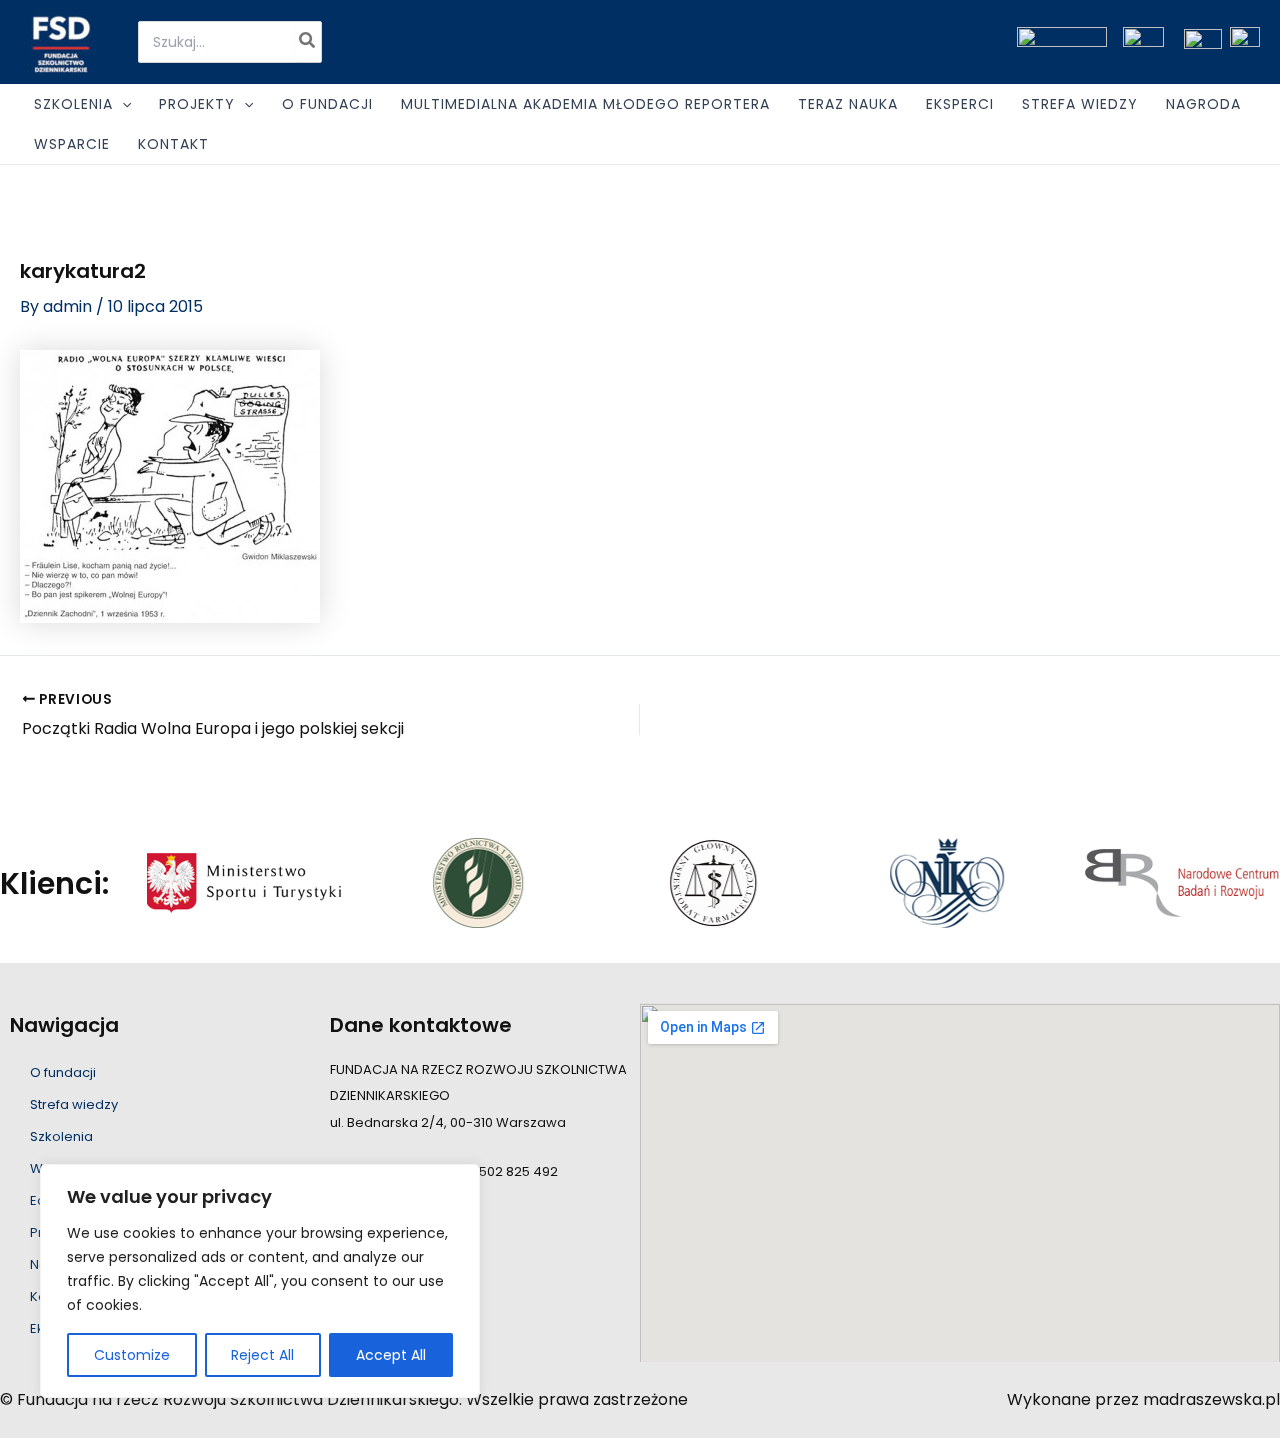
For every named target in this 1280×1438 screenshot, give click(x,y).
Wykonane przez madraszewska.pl (1143, 1399)
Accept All (391, 1355)
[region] (260, 1281)
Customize (132, 1355)
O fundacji (63, 1072)
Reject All (262, 1355)
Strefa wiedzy (74, 1104)
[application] (122, 104)
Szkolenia (61, 1136)
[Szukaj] (308, 42)
